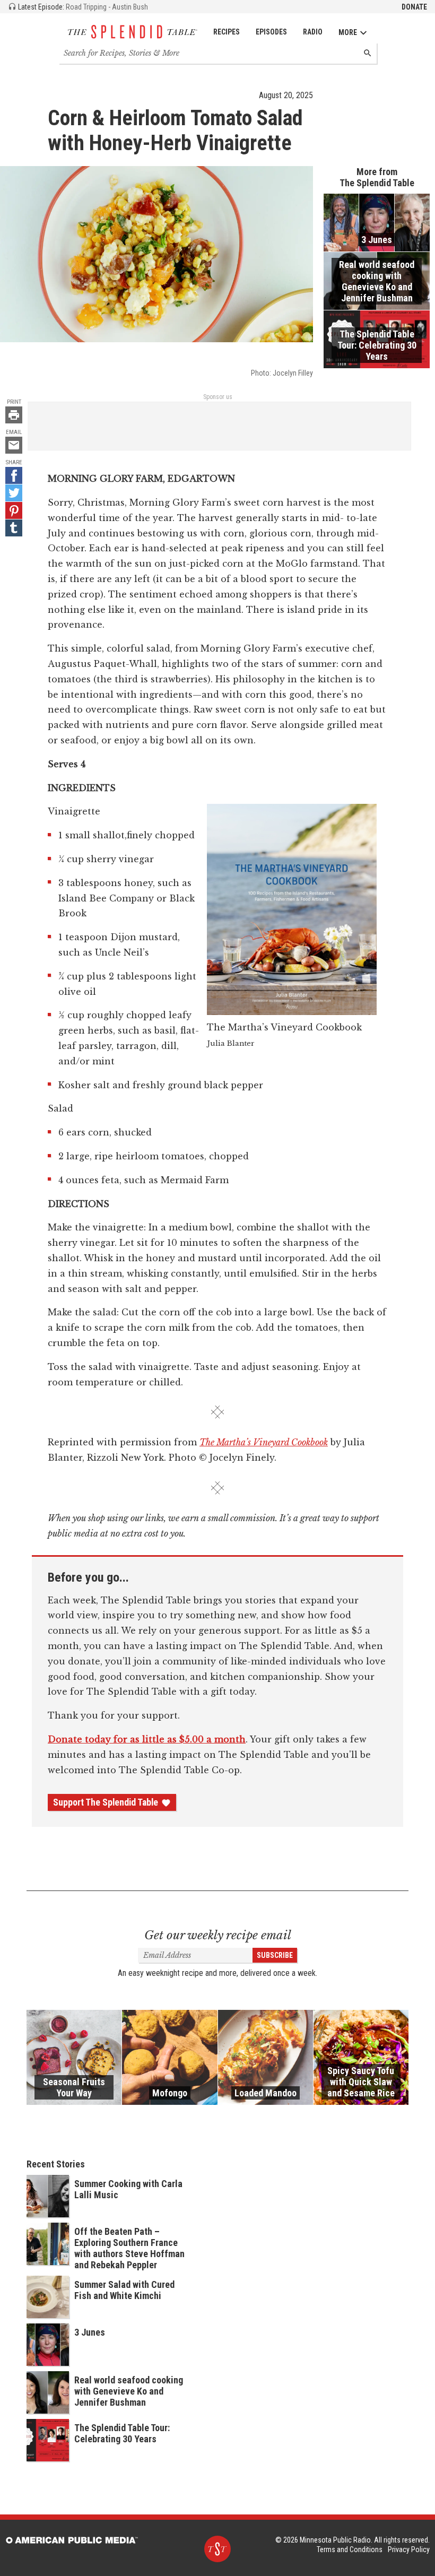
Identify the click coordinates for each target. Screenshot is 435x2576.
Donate (414, 7)
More (348, 32)
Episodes (271, 32)
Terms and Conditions (350, 2549)
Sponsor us (218, 397)
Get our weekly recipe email (218, 1935)
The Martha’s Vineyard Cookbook (264, 1442)
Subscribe (275, 1955)
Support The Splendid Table (106, 1802)
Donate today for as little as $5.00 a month (147, 1739)
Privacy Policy (409, 2549)
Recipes (227, 32)
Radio (313, 32)
